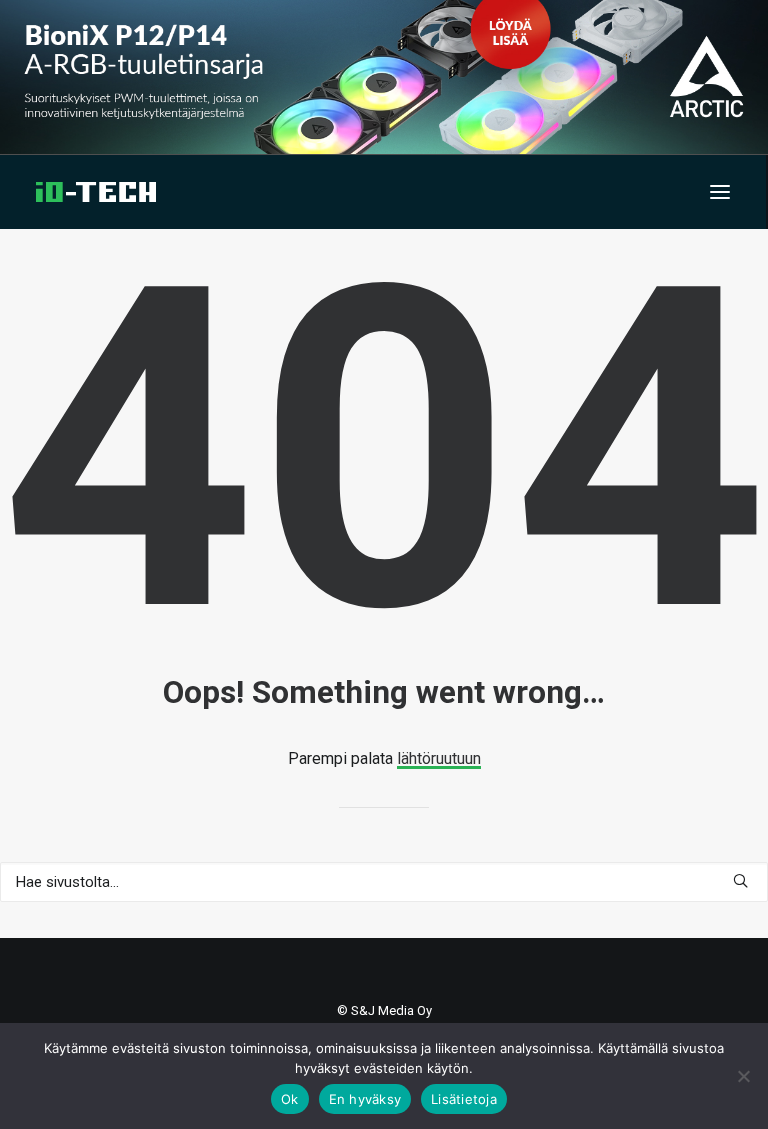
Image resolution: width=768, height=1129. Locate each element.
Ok (290, 1099)
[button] (720, 192)
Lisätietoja (464, 1099)
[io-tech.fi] (96, 192)
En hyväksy (365, 1099)
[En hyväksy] (743, 1076)
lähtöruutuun (439, 758)
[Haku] (384, 882)
